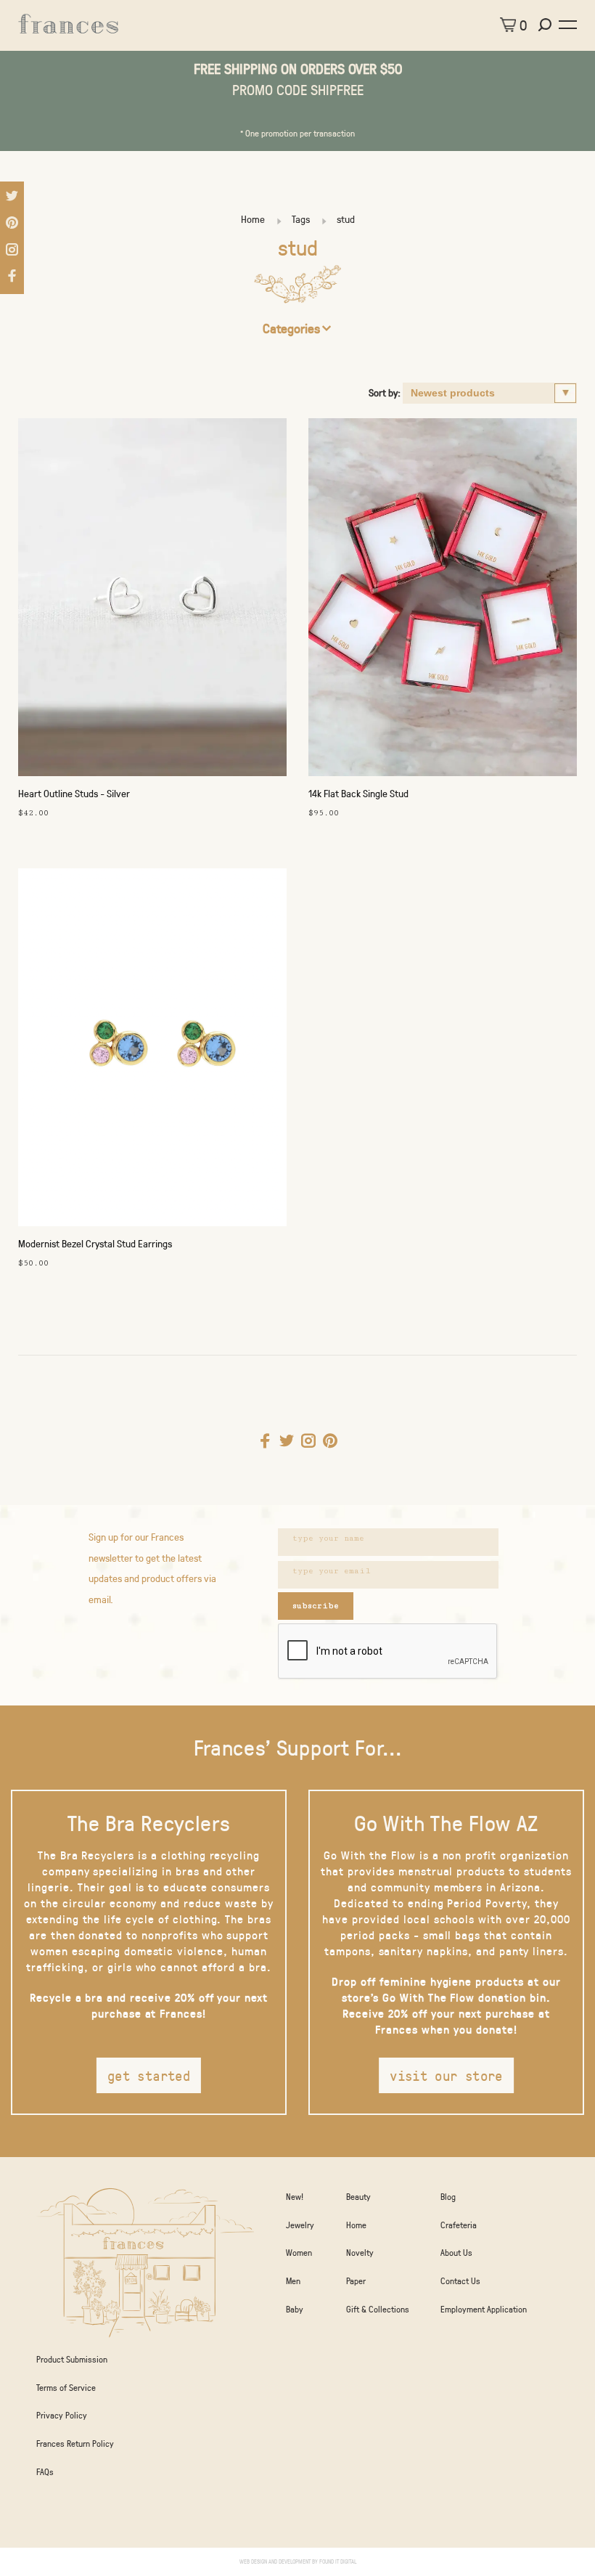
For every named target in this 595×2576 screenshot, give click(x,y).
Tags (301, 219)
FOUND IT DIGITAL (338, 2561)
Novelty (360, 2252)
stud (346, 219)
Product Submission (72, 2359)
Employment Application (484, 2309)
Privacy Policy (62, 2415)
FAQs (45, 2471)
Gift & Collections (378, 2309)
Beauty (358, 2196)
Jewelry (300, 2225)
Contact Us (460, 2281)
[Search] (547, 25)
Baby (295, 2309)
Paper (356, 2281)
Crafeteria (459, 2225)
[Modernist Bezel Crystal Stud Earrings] (152, 1051)
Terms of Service (66, 2387)
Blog (448, 2196)
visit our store (446, 2075)
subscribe (316, 1606)
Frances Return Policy (75, 2443)
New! (295, 2196)
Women (299, 2252)
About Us (456, 2252)
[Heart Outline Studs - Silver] (152, 601)
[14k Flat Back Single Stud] (443, 601)
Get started (149, 2075)
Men (293, 2281)
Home (253, 219)
